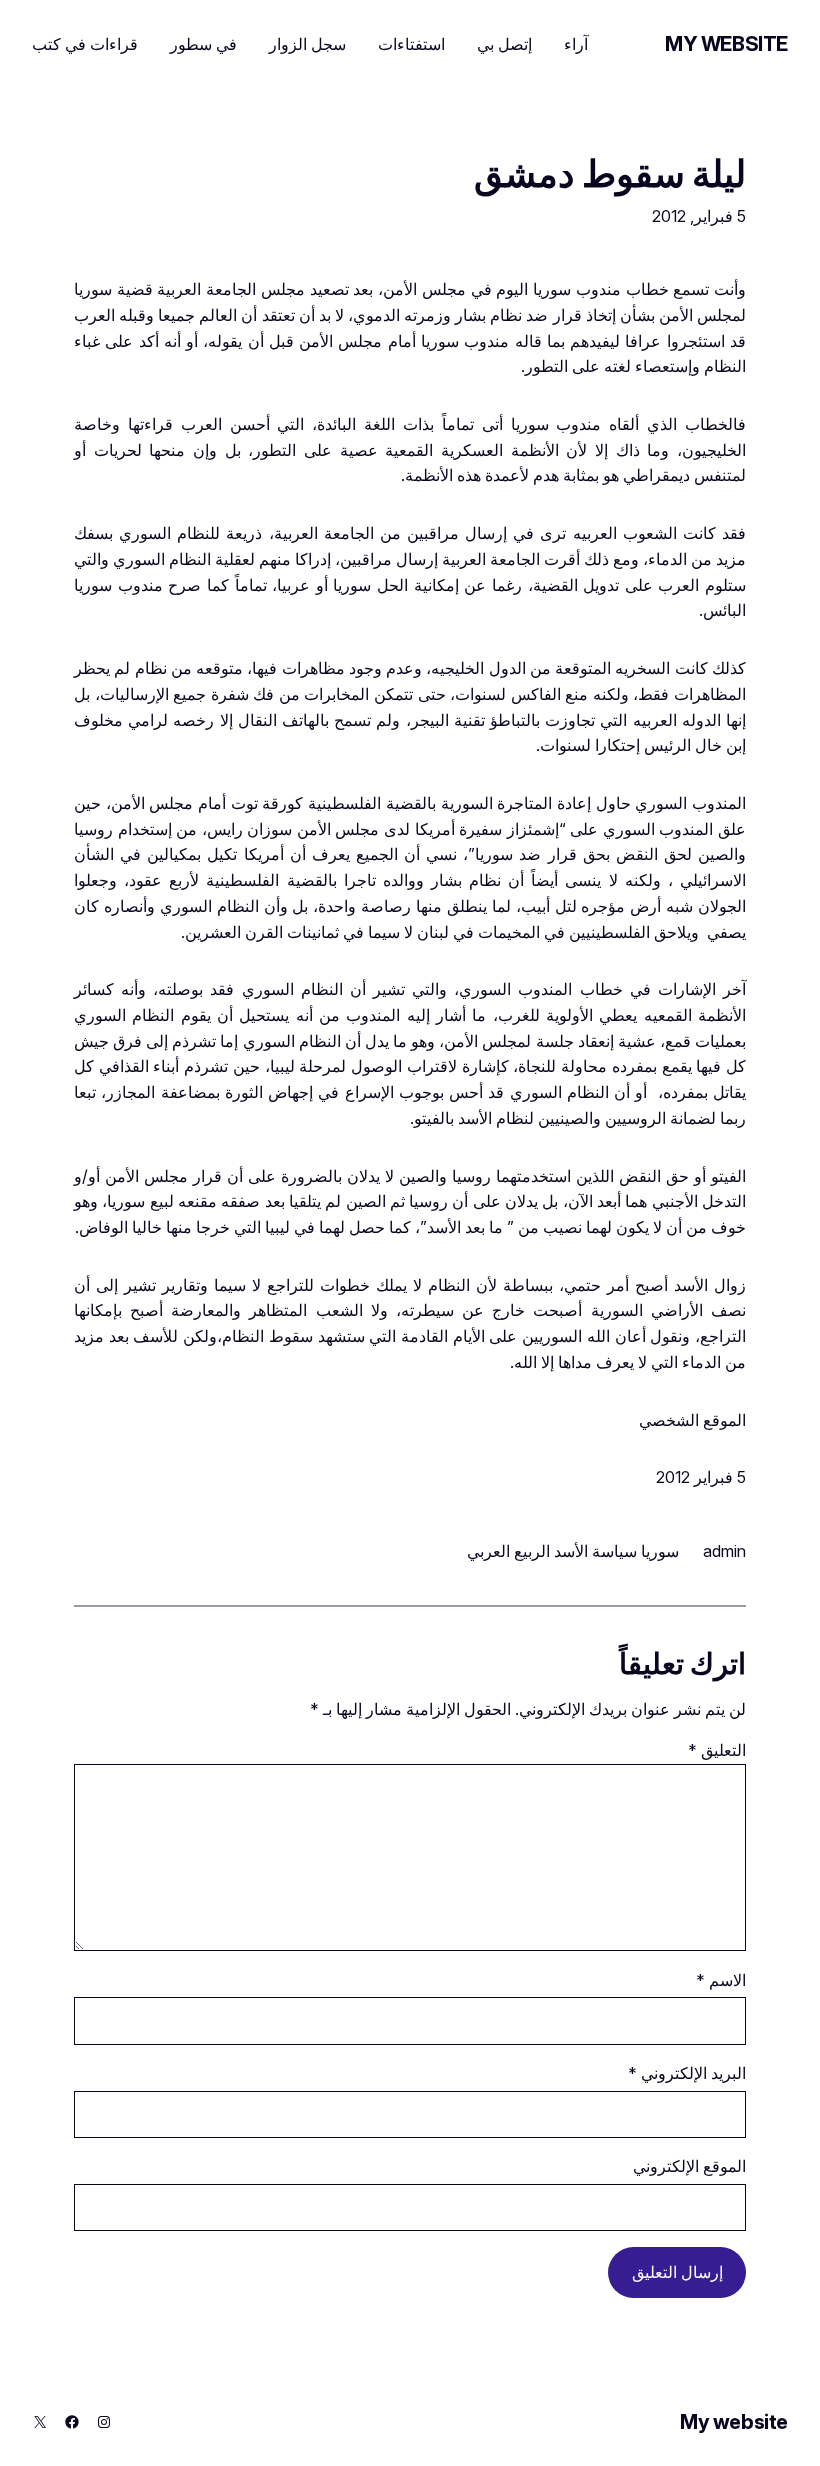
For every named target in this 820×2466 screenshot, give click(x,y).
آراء (576, 44)
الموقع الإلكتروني (689, 2166)
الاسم (721, 1980)
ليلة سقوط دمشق (610, 175)
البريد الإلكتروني (687, 2073)
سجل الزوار (307, 44)
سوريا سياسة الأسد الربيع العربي (573, 1551)
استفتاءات (411, 44)
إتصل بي (504, 44)
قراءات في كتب (85, 44)
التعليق (717, 1750)
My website (726, 44)
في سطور (203, 44)
